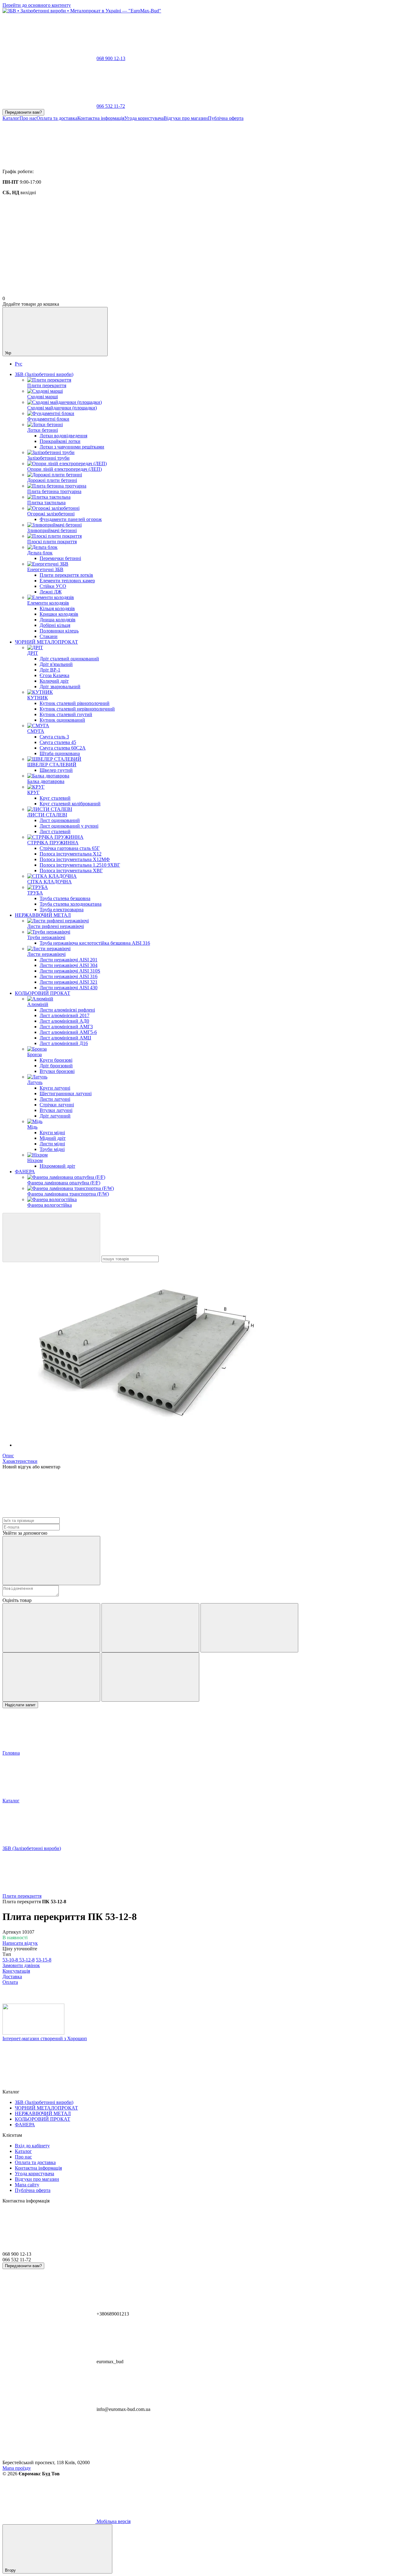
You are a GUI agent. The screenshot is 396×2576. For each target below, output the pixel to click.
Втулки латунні (56, 1110)
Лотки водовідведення (63, 436)
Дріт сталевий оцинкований (69, 659)
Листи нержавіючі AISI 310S (70, 971)
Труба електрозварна (62, 910)
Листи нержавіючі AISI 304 (69, 965)
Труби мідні (52, 1149)
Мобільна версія (113, 2521)
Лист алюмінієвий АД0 (64, 1021)
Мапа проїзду (17, 2468)
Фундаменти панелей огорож (71, 519)
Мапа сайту (27, 2185)
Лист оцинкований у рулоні (69, 826)
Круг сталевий (55, 798)
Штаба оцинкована (60, 753)
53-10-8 (11, 1960)
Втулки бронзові (57, 1071)
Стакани (49, 636)
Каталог (11, 118)
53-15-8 (44, 1960)
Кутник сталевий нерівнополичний (77, 709)
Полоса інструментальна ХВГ (71, 870)
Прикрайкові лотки (60, 441)
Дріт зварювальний (60, 687)
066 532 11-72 (111, 106)
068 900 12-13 (111, 58)
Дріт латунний (55, 1116)
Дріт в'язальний (56, 664)
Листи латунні (55, 1099)
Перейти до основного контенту (37, 5)
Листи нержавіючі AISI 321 (69, 982)
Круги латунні (55, 1088)
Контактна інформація (101, 118)
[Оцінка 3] (249, 1628)
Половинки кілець (59, 631)
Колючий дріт (54, 681)
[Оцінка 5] (150, 1677)
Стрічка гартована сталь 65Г (70, 848)
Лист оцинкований (60, 820)
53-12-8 (27, 1960)
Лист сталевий (55, 831)
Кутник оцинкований (62, 720)
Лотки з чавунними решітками (72, 447)
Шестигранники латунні (66, 1093)
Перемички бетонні (60, 558)
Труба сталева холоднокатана (71, 904)
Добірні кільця (55, 625)
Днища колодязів (58, 620)
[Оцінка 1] (51, 1628)
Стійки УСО (53, 586)
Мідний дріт (53, 1138)
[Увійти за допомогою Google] (51, 1561)
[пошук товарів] (51, 1238)
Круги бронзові (56, 1060)
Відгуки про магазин (186, 118)
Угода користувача (144, 118)
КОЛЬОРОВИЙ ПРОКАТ (43, 993)
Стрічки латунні (57, 1105)
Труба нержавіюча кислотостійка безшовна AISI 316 (95, 943)
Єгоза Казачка (54, 675)
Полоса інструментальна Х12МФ (75, 859)
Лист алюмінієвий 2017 (65, 1015)
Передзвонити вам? (23, 112)
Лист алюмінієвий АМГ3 (66, 1027)
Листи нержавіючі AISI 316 (69, 976)
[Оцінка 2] (150, 1628)
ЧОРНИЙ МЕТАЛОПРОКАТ (46, 642)
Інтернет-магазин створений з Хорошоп (45, 2038)
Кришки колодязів (59, 614)
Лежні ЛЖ (51, 592)
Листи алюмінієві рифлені (67, 1010)
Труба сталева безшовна (65, 898)
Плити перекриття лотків (66, 575)
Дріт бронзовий (56, 1066)
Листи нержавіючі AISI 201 (69, 960)
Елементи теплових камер (67, 581)
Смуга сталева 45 (58, 742)
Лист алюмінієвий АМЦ (65, 1038)
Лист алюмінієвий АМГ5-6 (68, 1032)
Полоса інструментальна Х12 (71, 854)
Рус (19, 364)
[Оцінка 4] (51, 1677)
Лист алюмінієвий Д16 (64, 1043)
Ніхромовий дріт (57, 1166)
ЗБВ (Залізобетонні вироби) (44, 374)
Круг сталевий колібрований (70, 804)
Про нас (28, 118)
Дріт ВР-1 (50, 670)
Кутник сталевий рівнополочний (75, 703)
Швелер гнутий (56, 770)
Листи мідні (52, 1144)
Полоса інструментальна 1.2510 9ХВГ (80, 865)
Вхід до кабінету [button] (32, 2146)
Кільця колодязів (57, 608)
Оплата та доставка (57, 118)
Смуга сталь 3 (54, 737)
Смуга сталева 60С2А (63, 748)
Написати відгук (20, 1943)
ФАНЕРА (25, 1172)
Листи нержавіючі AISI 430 (69, 988)
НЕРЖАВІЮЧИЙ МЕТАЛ (43, 915)
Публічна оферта (226, 118)
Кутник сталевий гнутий (66, 714)
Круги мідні (52, 1133)
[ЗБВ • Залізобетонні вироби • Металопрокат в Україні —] (33, 2033)
